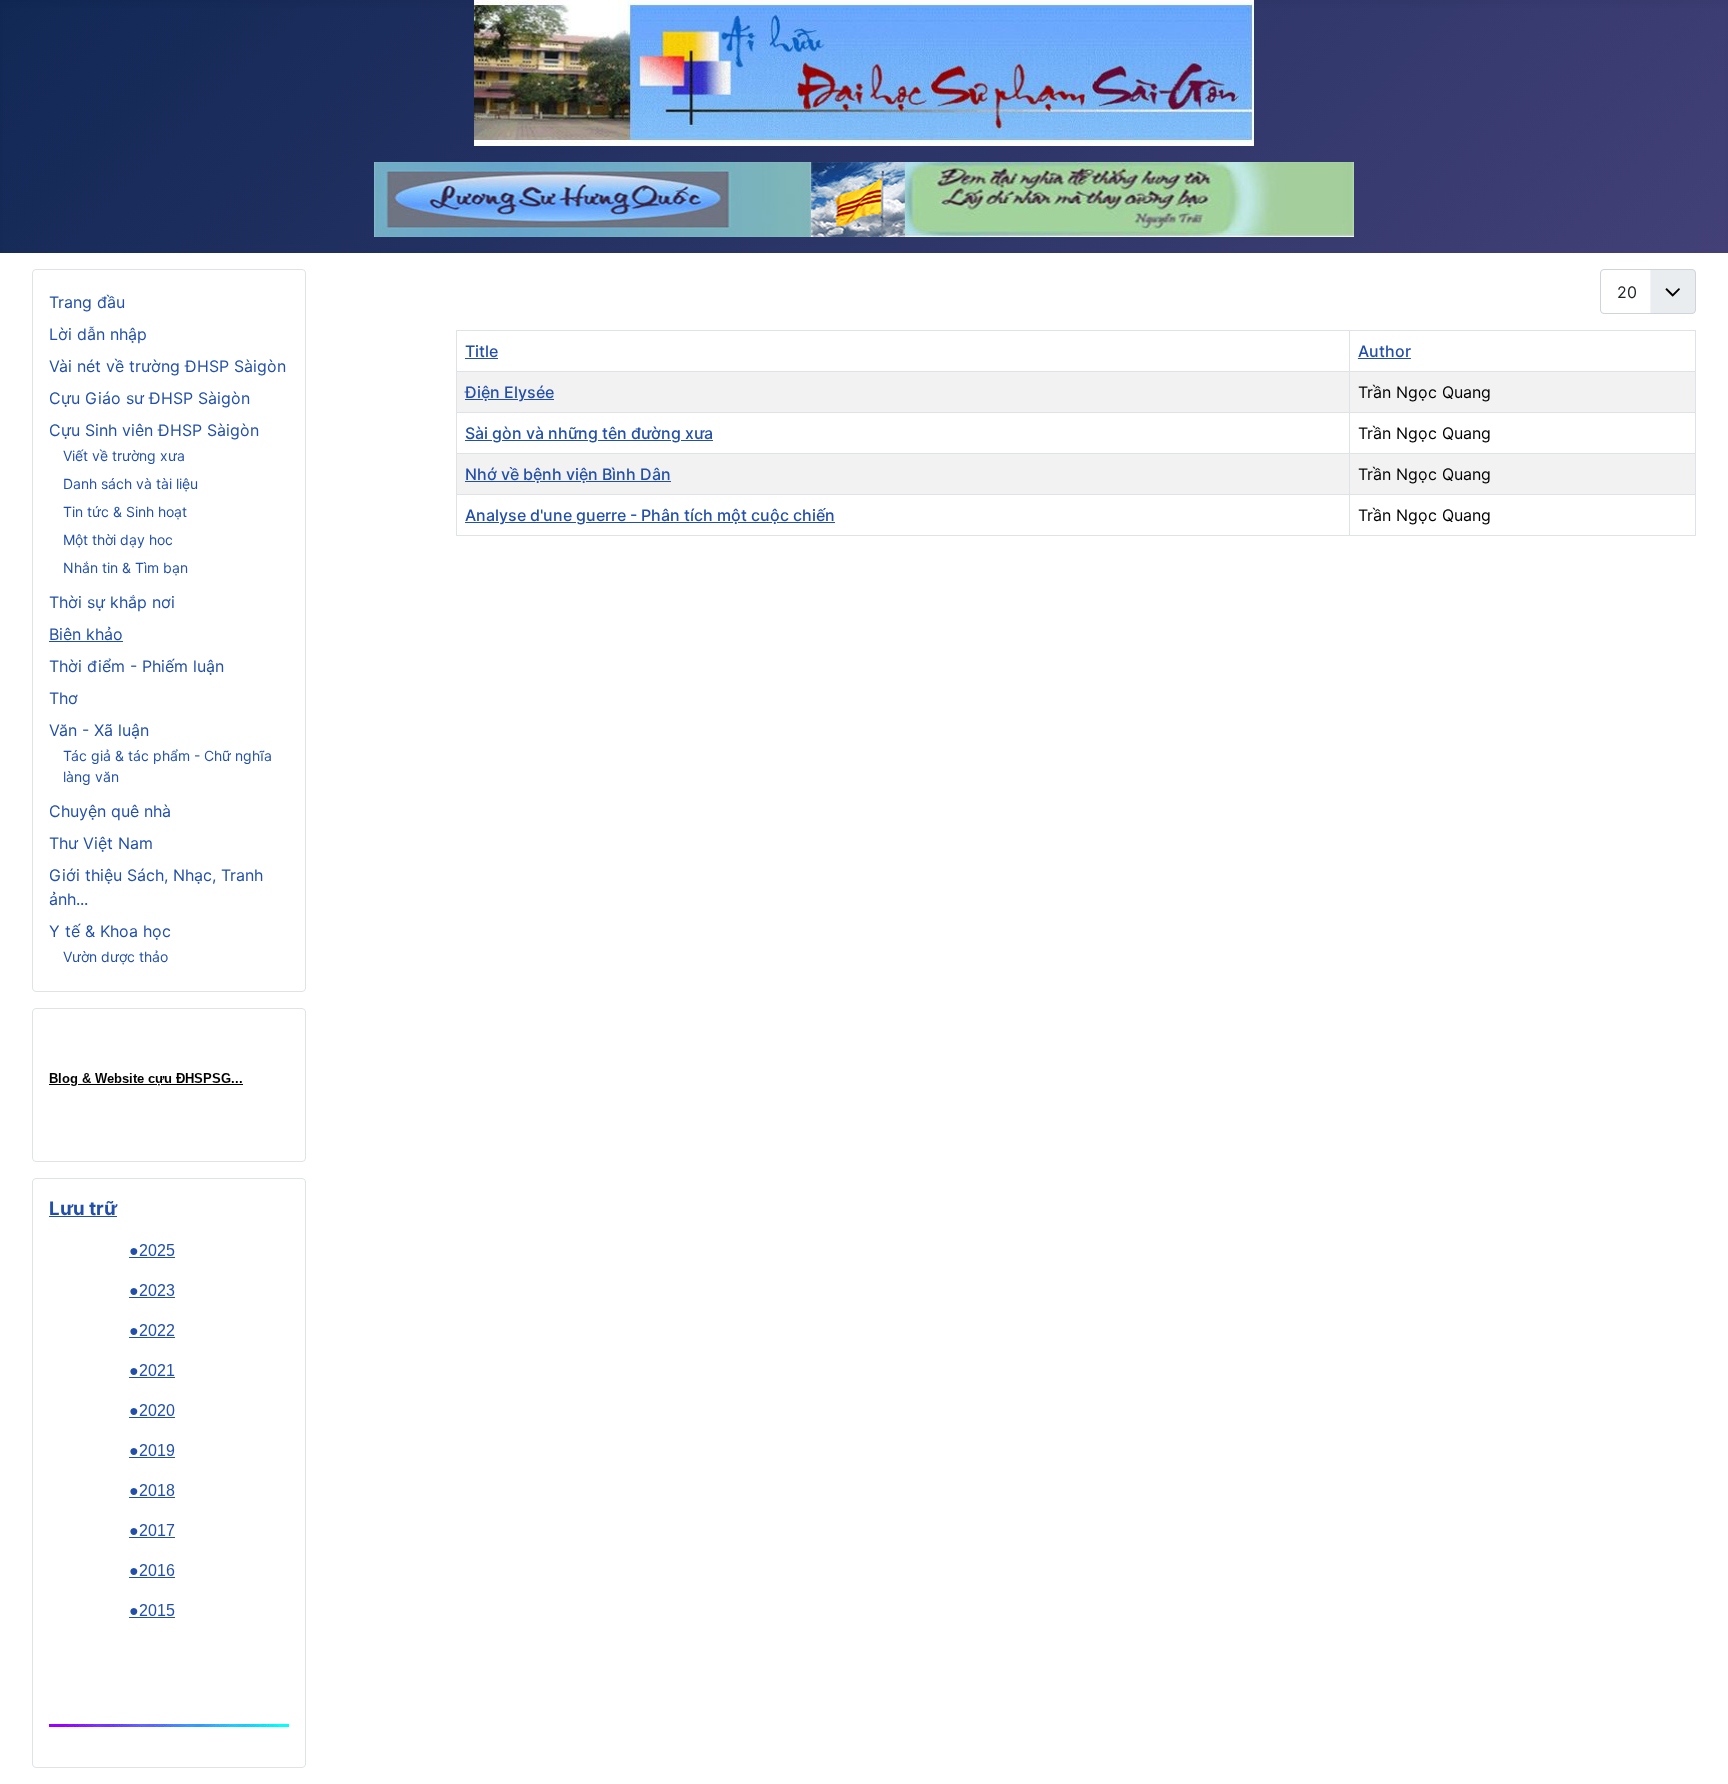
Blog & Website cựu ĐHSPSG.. (144, 1078)
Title (481, 351)
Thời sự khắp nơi (112, 602)
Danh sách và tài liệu (130, 483)
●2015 (152, 1610)
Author (1384, 351)
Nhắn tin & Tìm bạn (125, 567)
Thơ (63, 698)
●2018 (152, 1490)
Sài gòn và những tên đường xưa (589, 433)
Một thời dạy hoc (118, 539)
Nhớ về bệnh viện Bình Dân (568, 474)
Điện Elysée (509, 392)
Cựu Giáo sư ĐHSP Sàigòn (149, 398)
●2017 (152, 1530)
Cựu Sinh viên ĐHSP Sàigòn (154, 430)
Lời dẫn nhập (98, 334)
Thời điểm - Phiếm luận (136, 666)
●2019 (152, 1450)
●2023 (152, 1290)
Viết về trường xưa (124, 455)
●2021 (152, 1370)
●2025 (152, 1250)
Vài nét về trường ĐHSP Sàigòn (167, 366)
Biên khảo (86, 634)
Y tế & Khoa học (110, 931)
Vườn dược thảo (115, 956)
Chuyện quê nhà (110, 811)
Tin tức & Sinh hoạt (125, 511)
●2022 (152, 1330)
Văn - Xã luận (99, 730)
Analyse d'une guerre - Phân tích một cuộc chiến (650, 515)
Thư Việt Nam (101, 843)
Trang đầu (87, 302)
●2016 (152, 1570)
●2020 (152, 1410)
